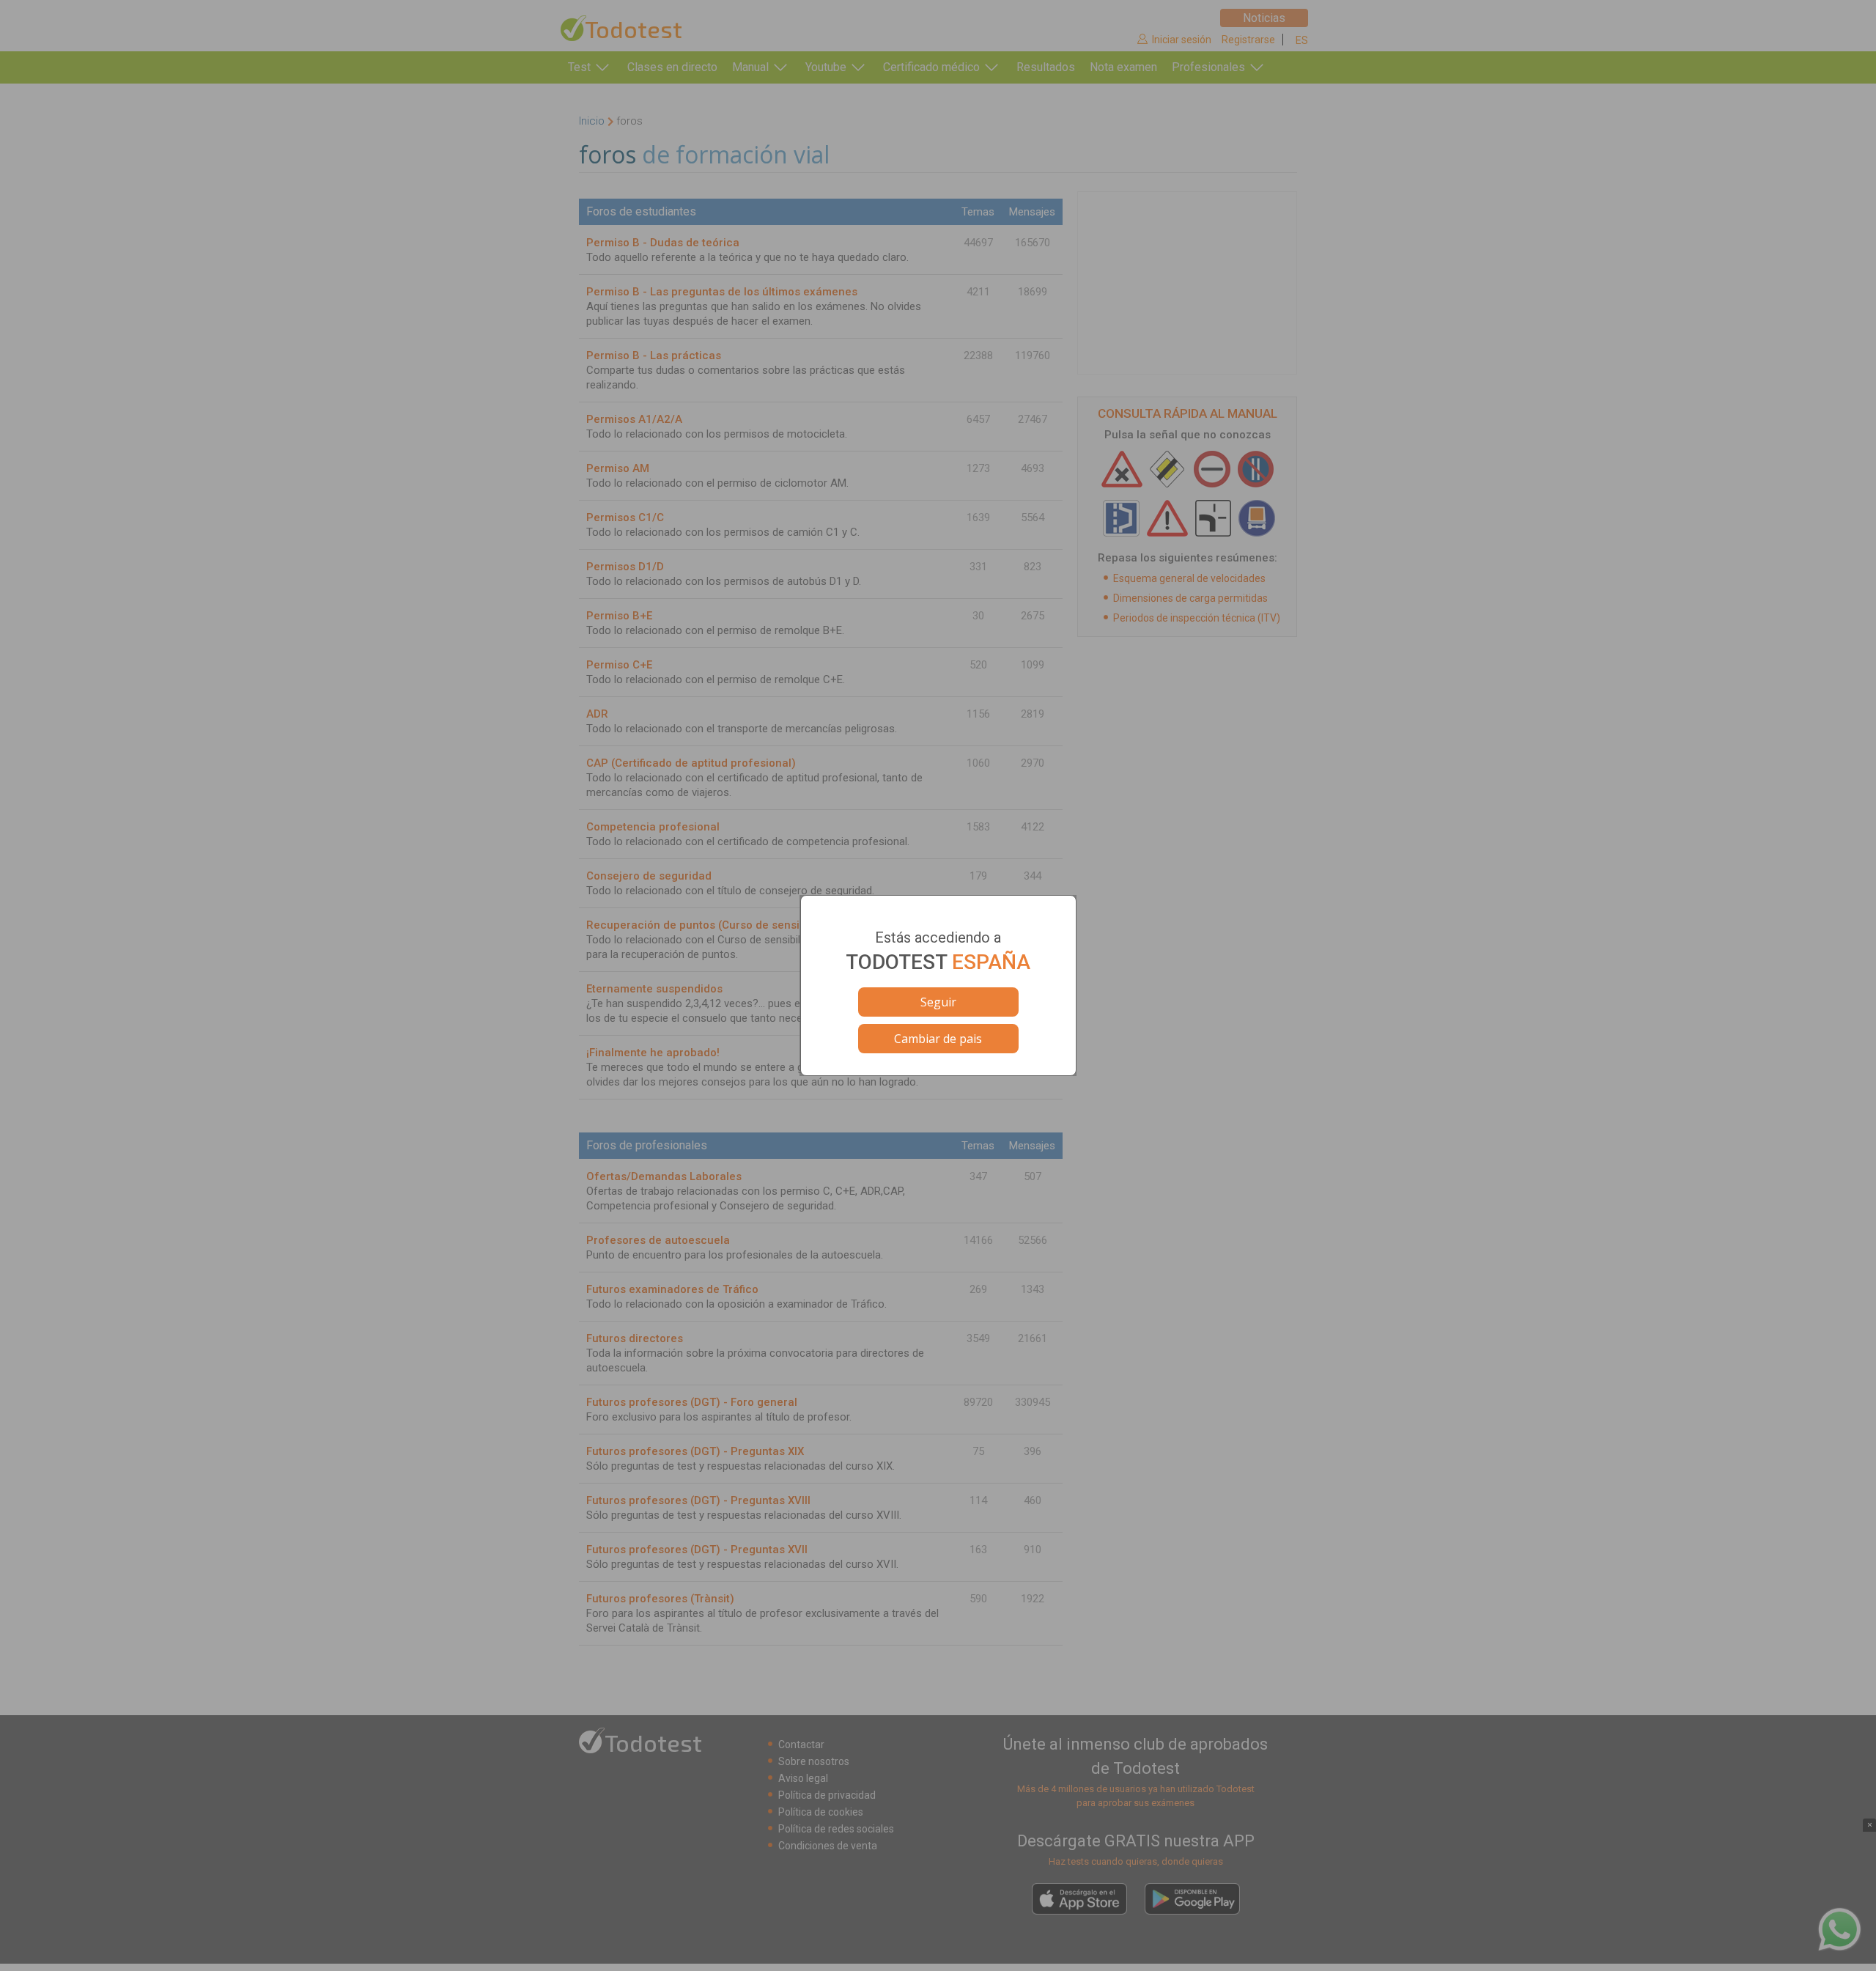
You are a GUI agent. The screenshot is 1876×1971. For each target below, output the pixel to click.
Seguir (938, 1002)
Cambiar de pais (938, 1039)
